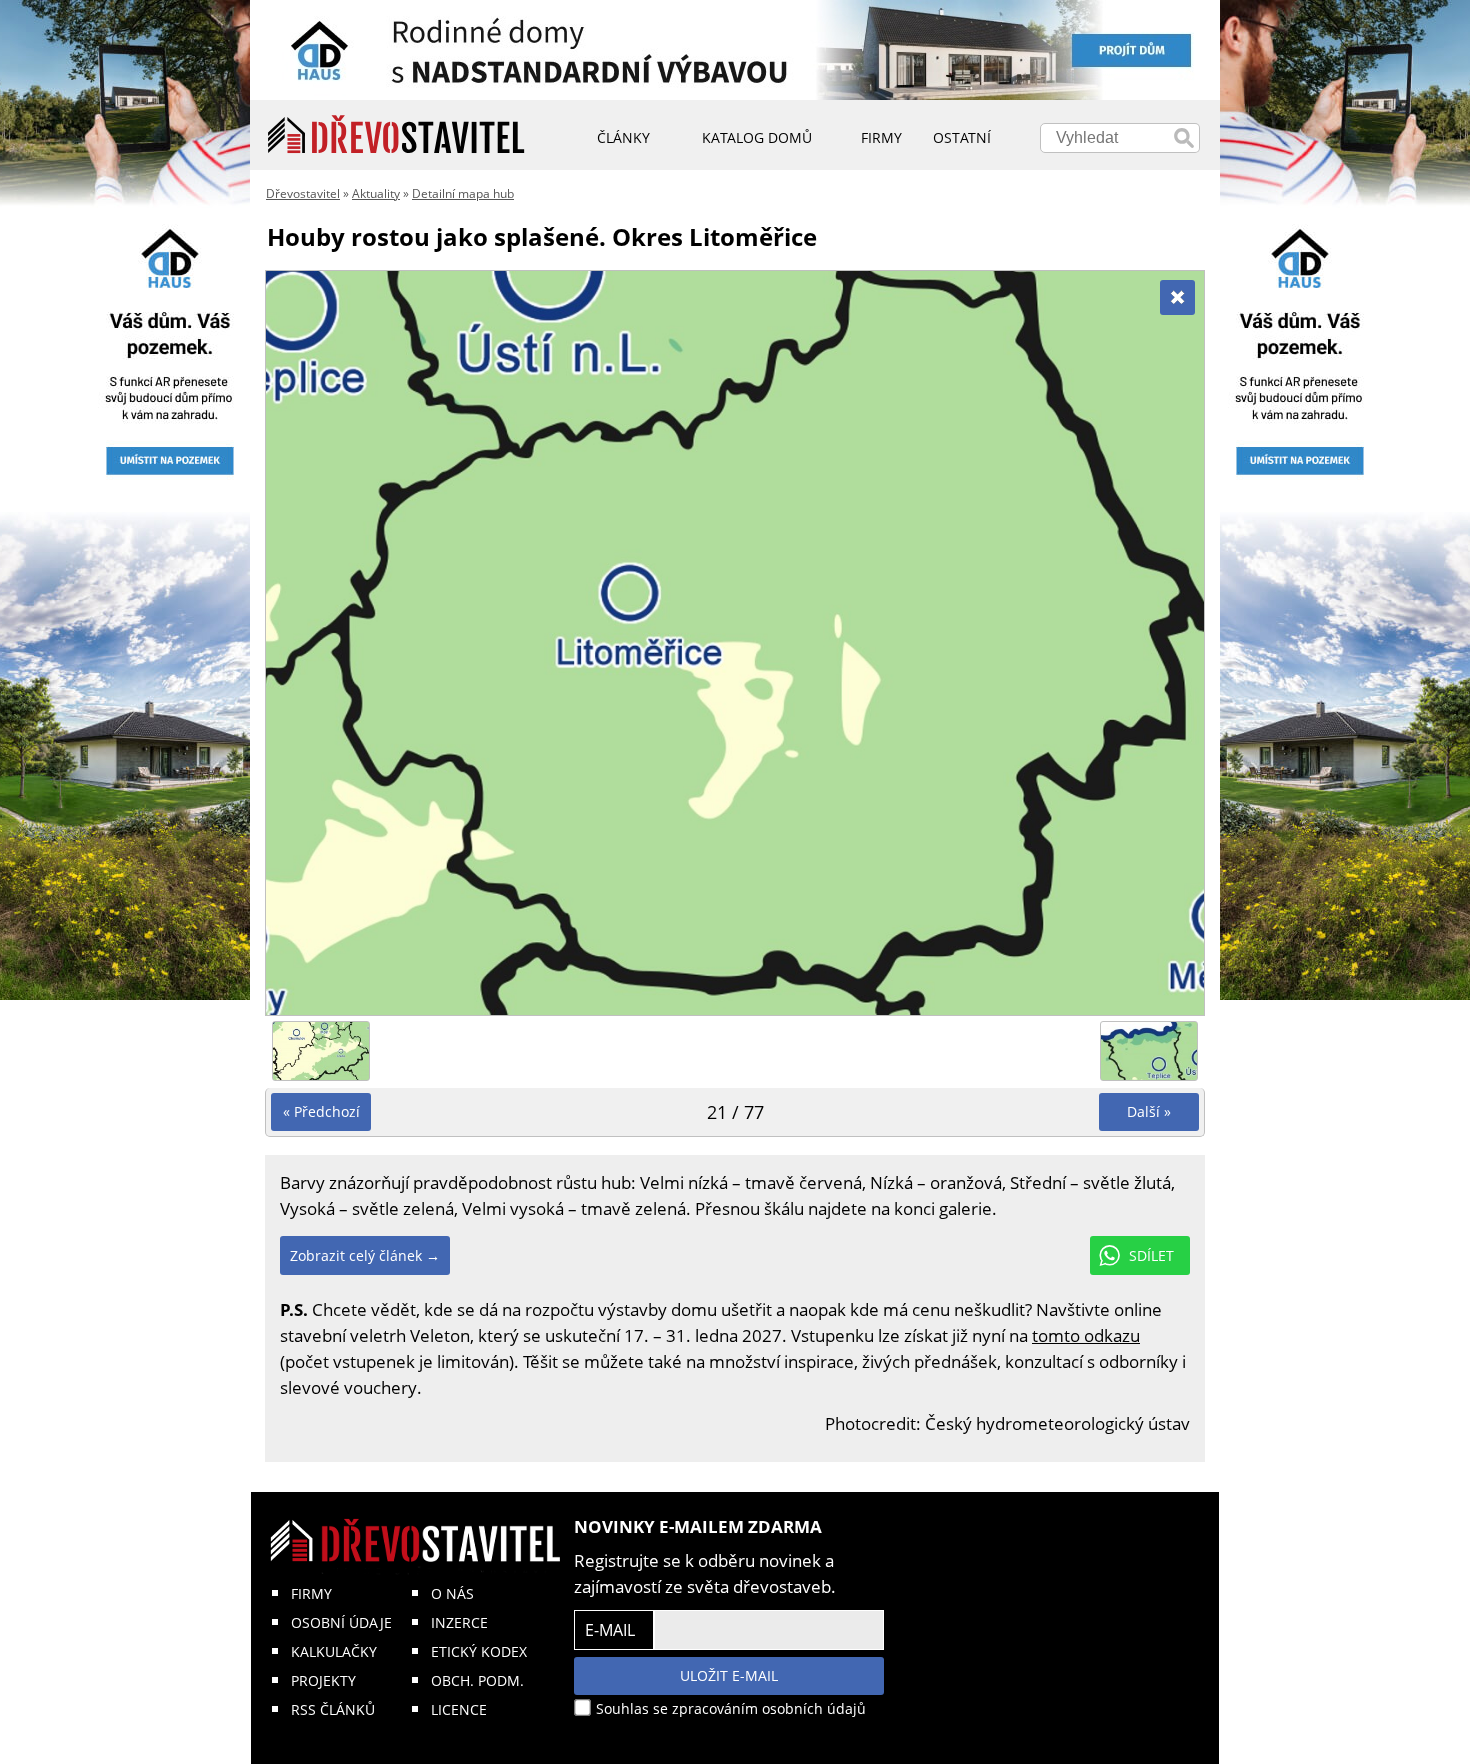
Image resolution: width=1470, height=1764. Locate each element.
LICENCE (459, 1709)
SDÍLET (1151, 1255)
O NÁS (452, 1593)
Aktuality (376, 193)
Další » (1149, 1111)
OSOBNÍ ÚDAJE (341, 1622)
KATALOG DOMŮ (757, 137)
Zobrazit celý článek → (365, 1255)
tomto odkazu (1086, 1335)
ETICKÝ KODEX (479, 1651)
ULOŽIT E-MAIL (729, 1675)
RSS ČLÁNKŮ (333, 1709)
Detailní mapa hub (463, 193)
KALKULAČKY (334, 1651)
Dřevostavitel (303, 193)
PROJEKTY (323, 1680)
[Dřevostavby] (396, 135)
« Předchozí (321, 1111)
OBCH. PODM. (477, 1680)
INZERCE (459, 1622)
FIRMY (311, 1593)
